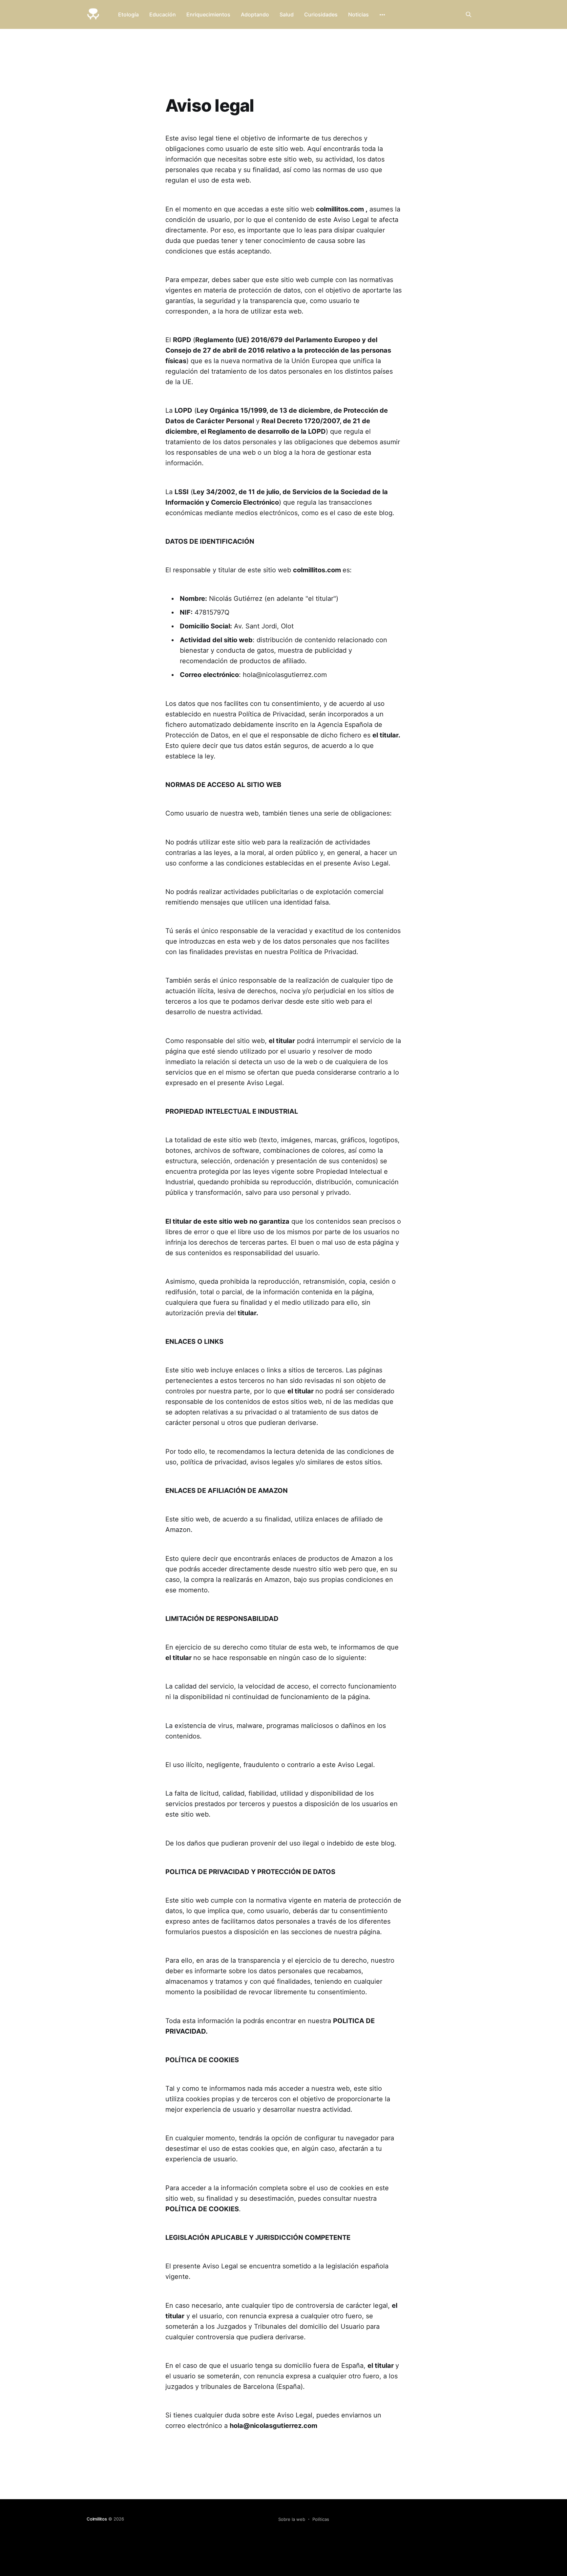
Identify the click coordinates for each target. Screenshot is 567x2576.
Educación (163, 14)
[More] (382, 15)
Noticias (358, 14)
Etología (128, 14)
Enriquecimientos (208, 14)
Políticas (321, 2519)
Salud (287, 14)
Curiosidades (321, 14)
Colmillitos (97, 2519)
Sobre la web (292, 2519)
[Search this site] (469, 14)
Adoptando (255, 14)
